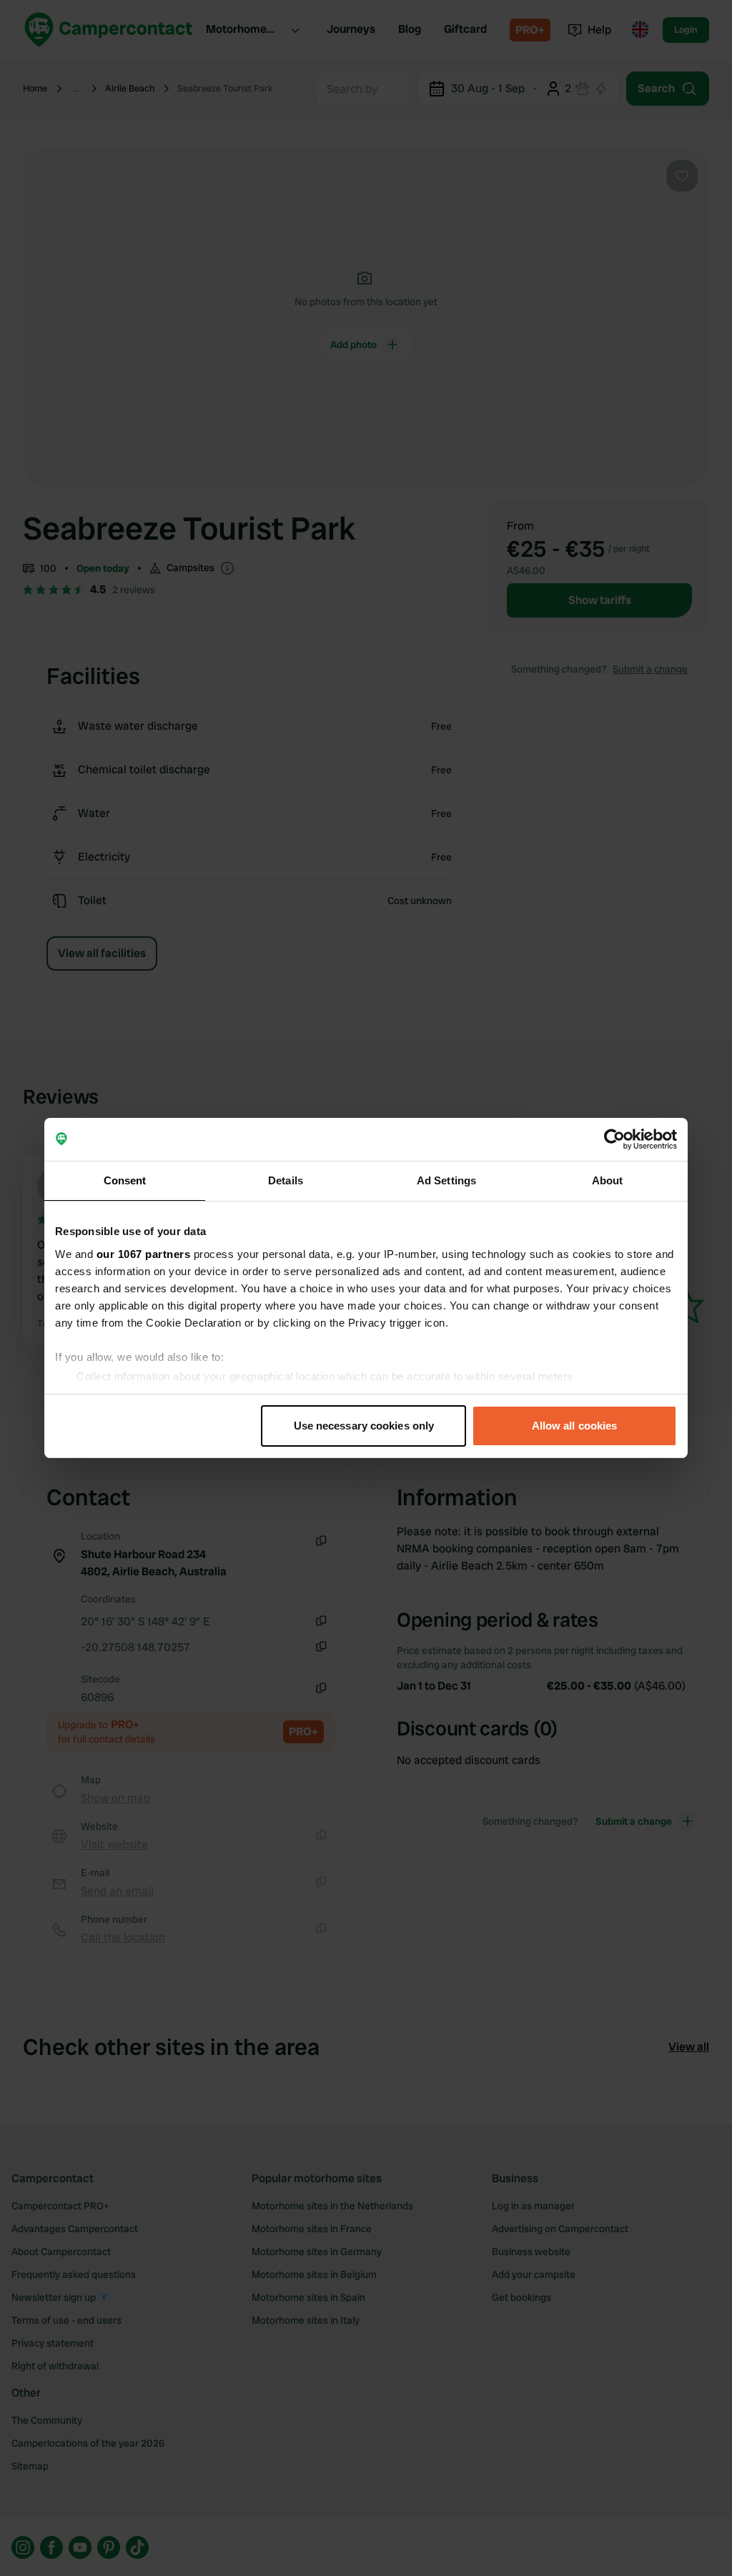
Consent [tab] (125, 1180)
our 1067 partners (144, 1254)
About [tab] (608, 1180)
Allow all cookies (575, 1426)
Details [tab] (286, 1180)
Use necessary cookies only (364, 1426)
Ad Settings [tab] (446, 1180)
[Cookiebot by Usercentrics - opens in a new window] (614, 1139)
